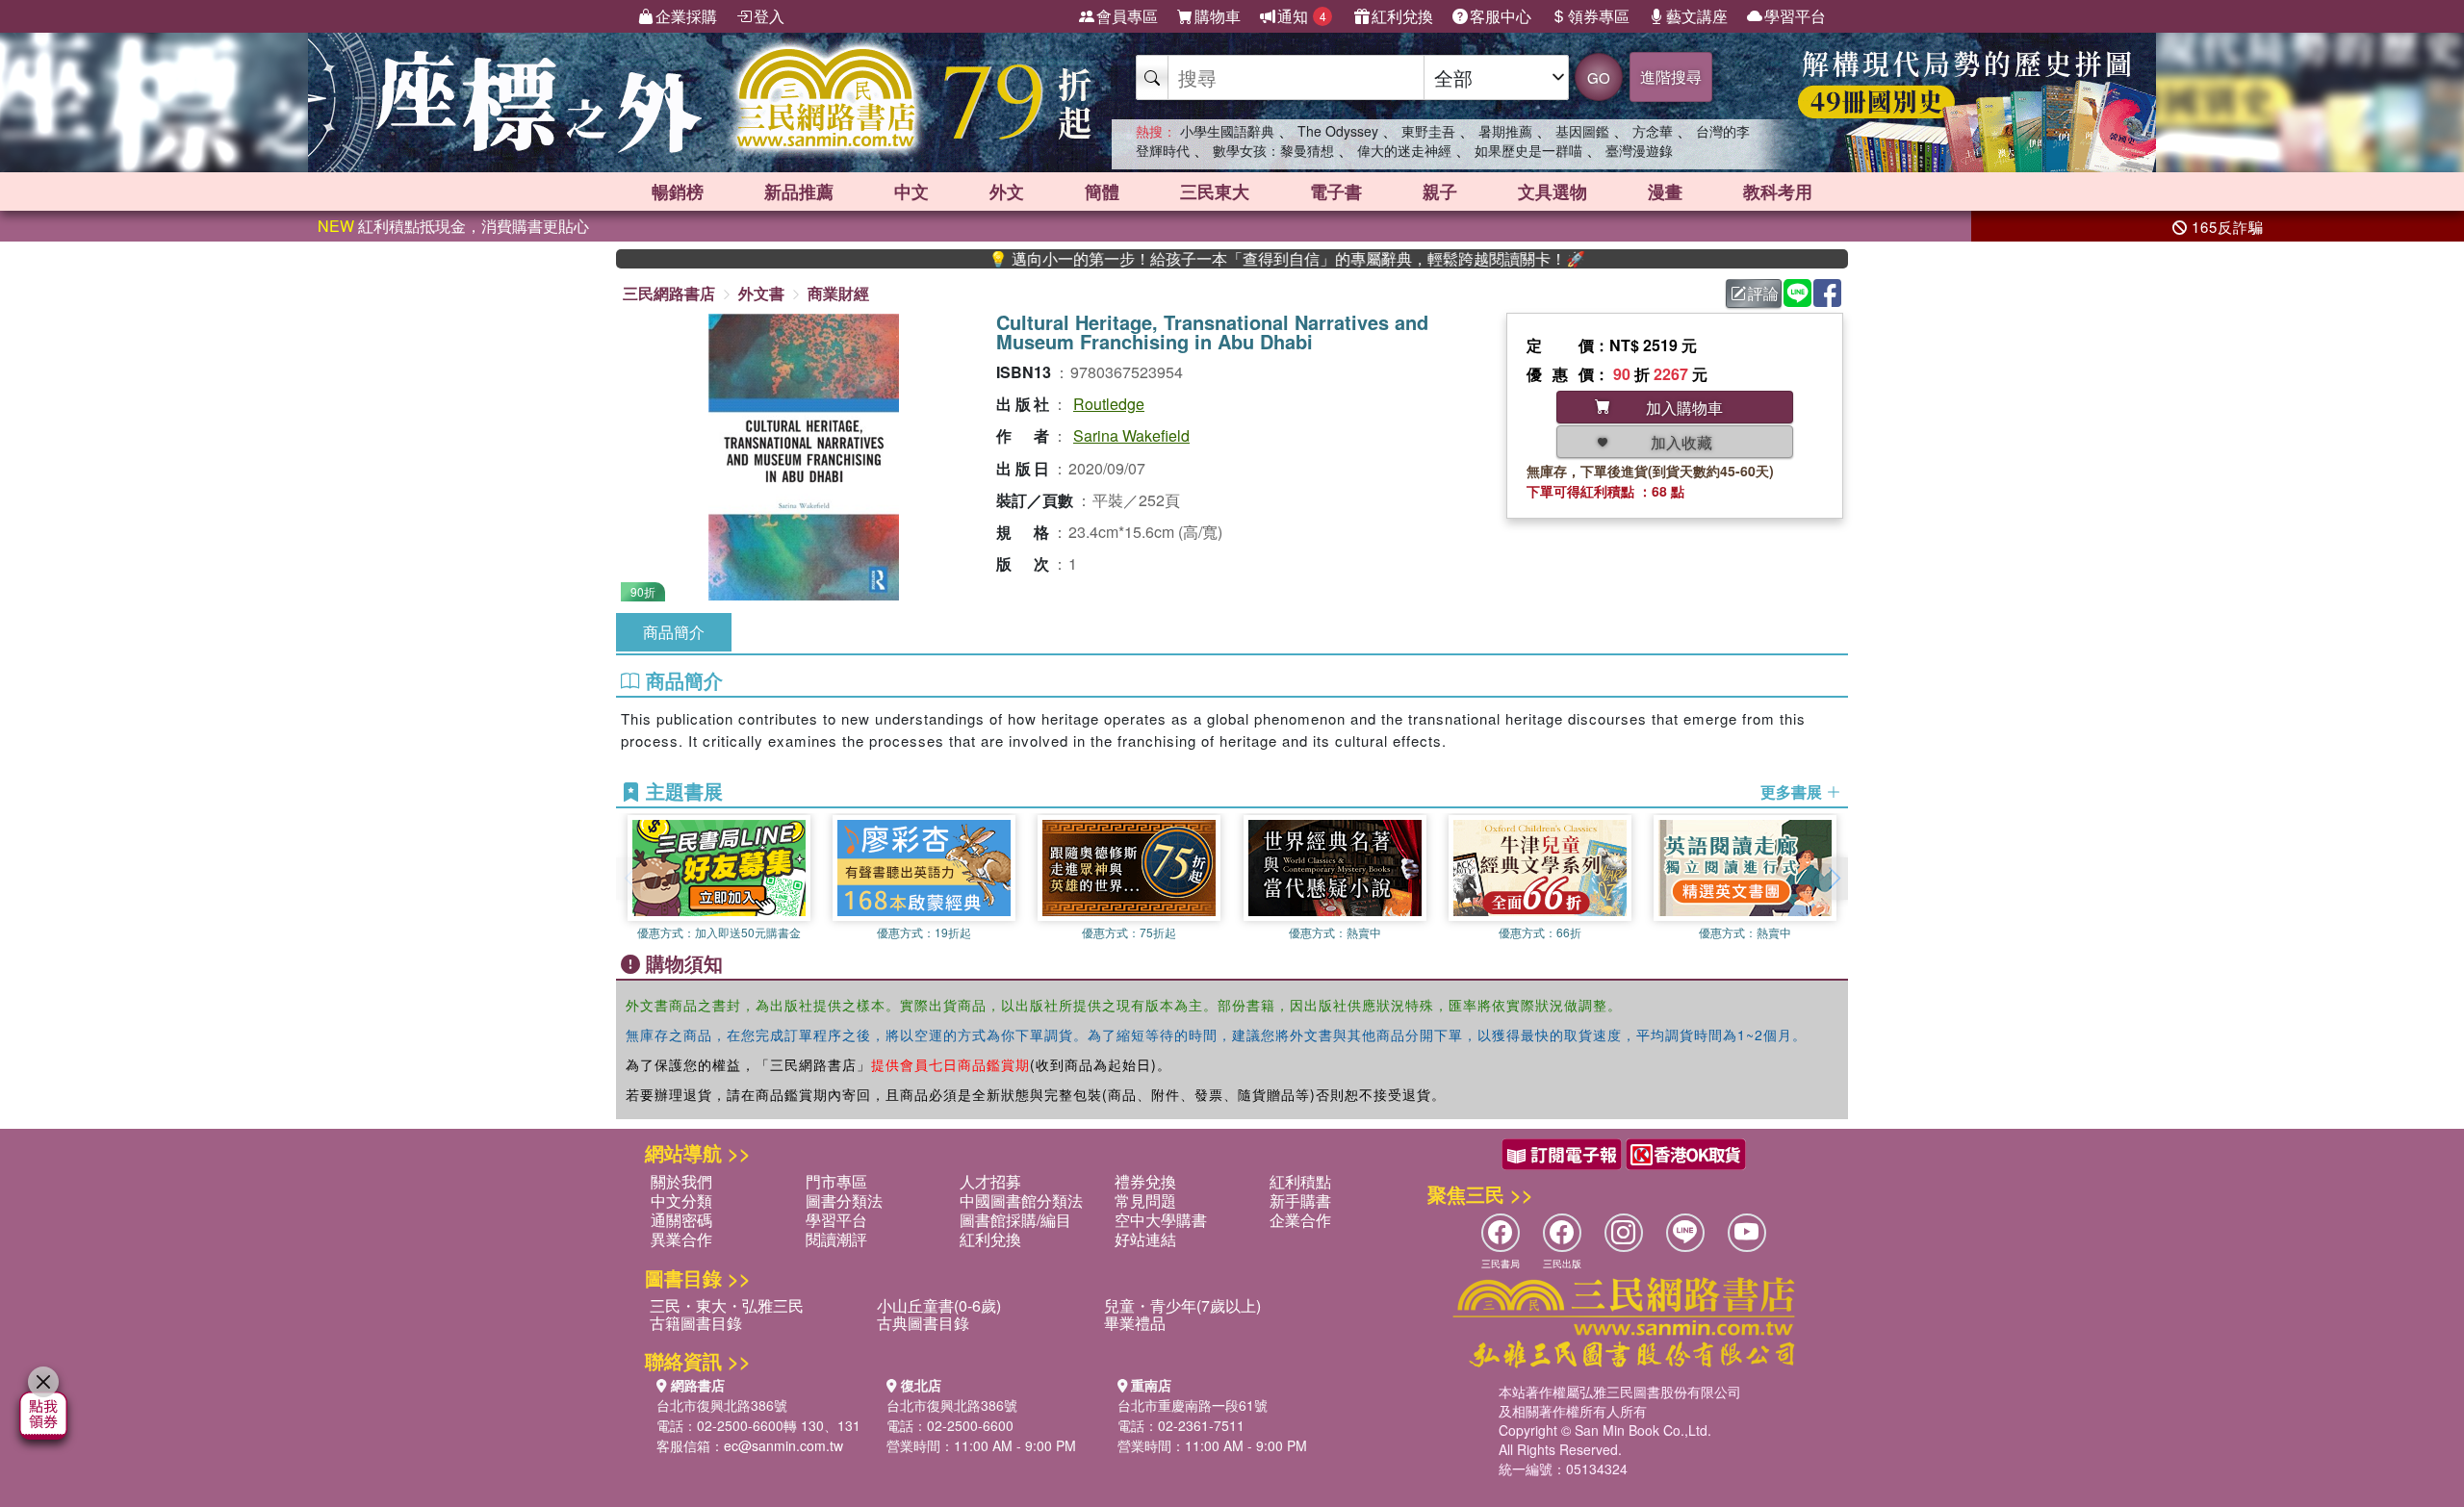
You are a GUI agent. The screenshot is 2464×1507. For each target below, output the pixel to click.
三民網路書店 (669, 293)
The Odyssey (1338, 131)
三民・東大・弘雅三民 (727, 1305)
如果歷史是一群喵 (1528, 150)
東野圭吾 (1428, 131)
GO (1599, 77)
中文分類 (681, 1200)
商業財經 (838, 293)
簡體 (1102, 192)
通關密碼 (681, 1220)
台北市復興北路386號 (722, 1405)
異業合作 (681, 1239)
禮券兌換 (1145, 1181)
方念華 (1653, 131)
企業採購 (686, 16)
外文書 (761, 293)
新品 (799, 192)
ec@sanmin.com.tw (783, 1445)
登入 (769, 16)
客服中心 (1501, 16)
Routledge (1109, 404)
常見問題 (1145, 1200)
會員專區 (1127, 16)
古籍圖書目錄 (696, 1323)
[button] (1834, 879)
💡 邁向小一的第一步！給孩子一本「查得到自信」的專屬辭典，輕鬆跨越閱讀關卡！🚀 (1223, 259)
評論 (1763, 293)
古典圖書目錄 (923, 1323)
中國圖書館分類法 (1021, 1200)
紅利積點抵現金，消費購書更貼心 (453, 226)
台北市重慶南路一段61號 (1193, 1405)
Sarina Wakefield (1131, 435)
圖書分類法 (844, 1200)
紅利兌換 (1402, 16)
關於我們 (681, 1181)
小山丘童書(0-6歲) (939, 1305)
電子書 (1336, 192)
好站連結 (1145, 1239)
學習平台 (1795, 16)
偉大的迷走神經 (1404, 150)
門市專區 (836, 1181)
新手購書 (1300, 1200)
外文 (1007, 192)
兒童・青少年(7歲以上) (1182, 1305)
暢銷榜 (678, 192)
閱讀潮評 (836, 1239)
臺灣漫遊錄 (1639, 150)
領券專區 (1599, 16)
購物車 (1218, 16)
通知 (1302, 16)
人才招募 (990, 1181)
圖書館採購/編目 (1015, 1220)
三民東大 (1215, 192)
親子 (1440, 192)
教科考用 (1778, 192)
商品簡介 (674, 632)
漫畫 (1665, 192)
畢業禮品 (1135, 1323)
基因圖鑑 (1582, 131)
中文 (911, 192)
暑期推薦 (1505, 131)
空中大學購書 (1161, 1220)
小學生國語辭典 (1227, 131)
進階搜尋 (1671, 77)
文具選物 (1553, 192)
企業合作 (1300, 1220)
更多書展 (1793, 792)
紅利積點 (1300, 1181)
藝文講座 (1697, 16)
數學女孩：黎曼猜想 (1273, 150)
